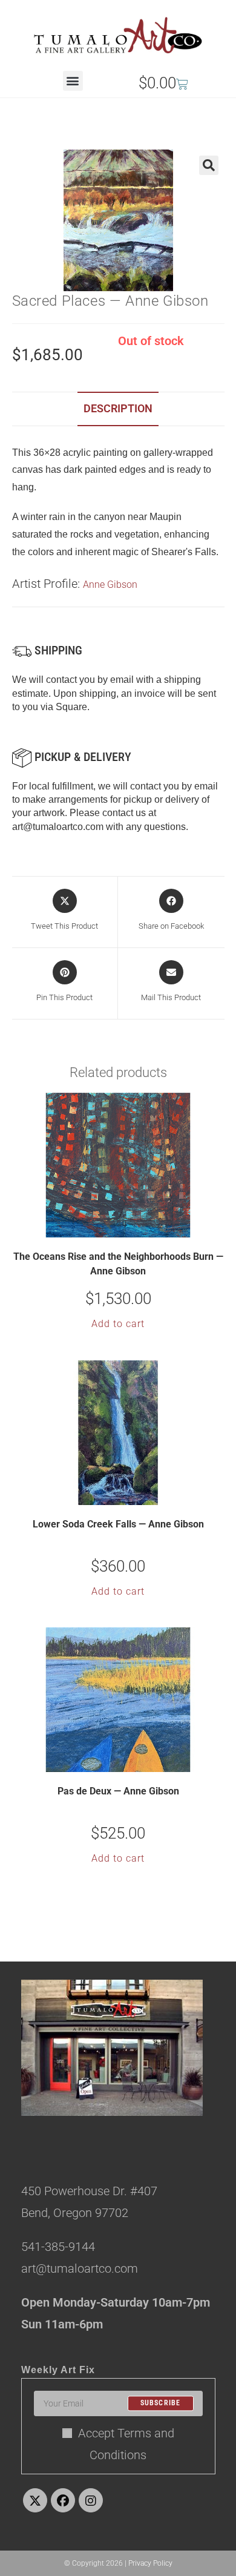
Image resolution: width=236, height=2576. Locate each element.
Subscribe (161, 2403)
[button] (73, 81)
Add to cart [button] (118, 1324)
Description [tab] (118, 408)
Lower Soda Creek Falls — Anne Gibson (118, 1524)
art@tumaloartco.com (58, 827)
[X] (35, 2500)
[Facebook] (63, 2500)
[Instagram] (91, 2500)
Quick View (126, 1227)
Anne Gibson (110, 585)
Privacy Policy (150, 2563)
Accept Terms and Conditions (126, 2444)
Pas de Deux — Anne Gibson (118, 1791)
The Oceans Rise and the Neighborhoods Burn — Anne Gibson (118, 1264)
